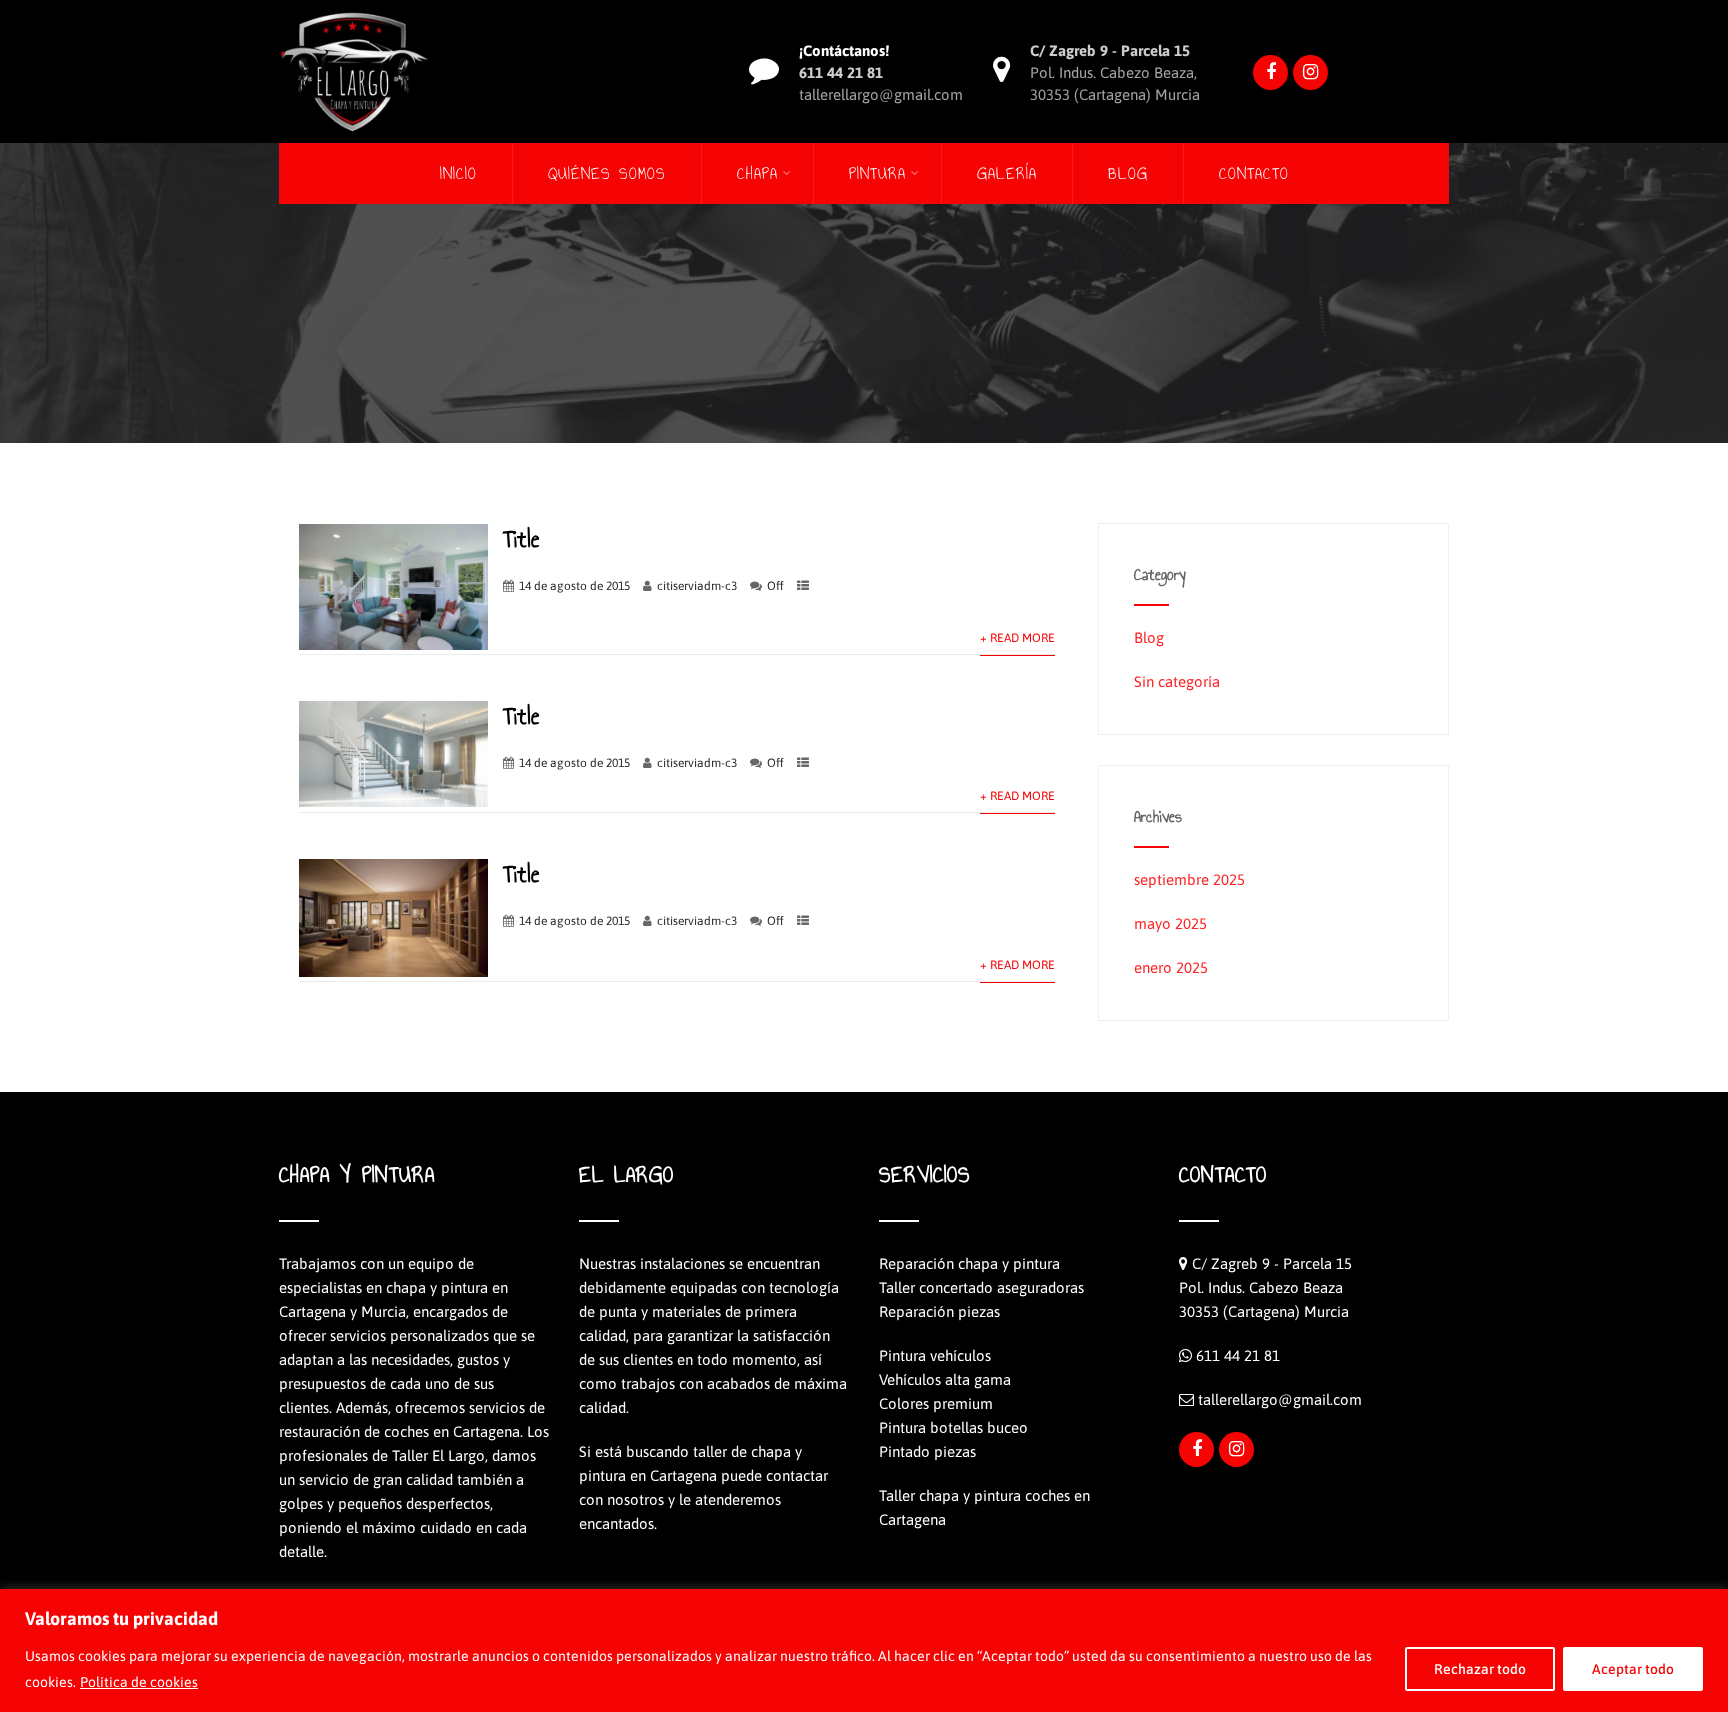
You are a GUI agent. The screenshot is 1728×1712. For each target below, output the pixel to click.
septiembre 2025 (1189, 879)
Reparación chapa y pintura (969, 1263)
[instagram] (1310, 72)
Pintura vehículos (935, 1355)
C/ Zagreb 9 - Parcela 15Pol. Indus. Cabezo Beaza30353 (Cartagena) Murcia (1265, 1287)
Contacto (1254, 173)
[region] (864, 1650)
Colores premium (936, 1403)
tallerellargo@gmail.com (1280, 1399)
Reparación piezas (939, 1311)
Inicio (458, 173)
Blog (1128, 173)
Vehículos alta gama (945, 1379)
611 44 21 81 (1238, 1355)
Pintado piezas (927, 1451)
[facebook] (1270, 72)
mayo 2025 (1170, 923)
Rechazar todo (1480, 1669)
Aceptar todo (1633, 1669)
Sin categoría (1177, 681)
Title (521, 539)
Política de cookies (139, 1682)
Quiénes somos (607, 173)
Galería (1007, 173)
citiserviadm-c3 (697, 586)
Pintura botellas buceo (953, 1427)
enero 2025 (1171, 967)
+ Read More (1017, 638)
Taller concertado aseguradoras (981, 1287)
